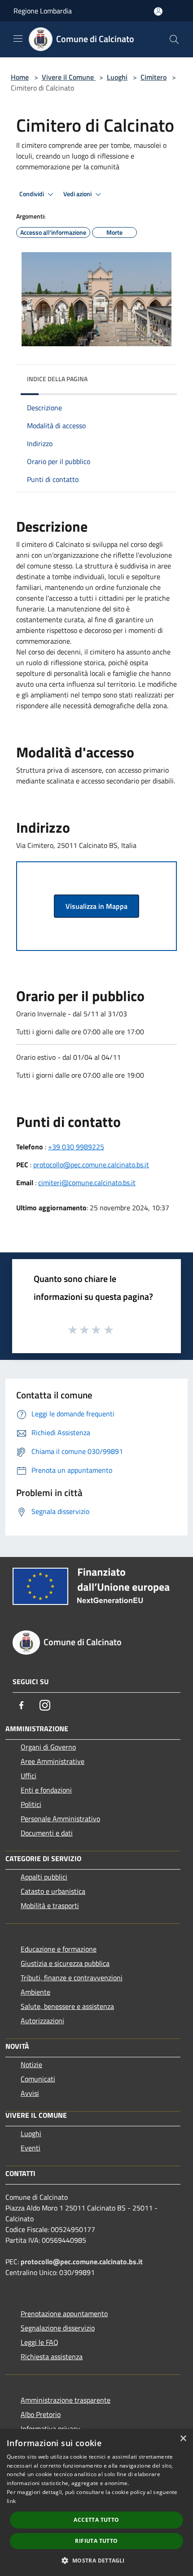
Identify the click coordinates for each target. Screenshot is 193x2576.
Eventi (31, 2148)
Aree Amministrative (53, 1761)
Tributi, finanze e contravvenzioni (72, 1978)
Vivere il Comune (69, 77)
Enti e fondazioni (46, 1790)
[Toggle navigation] (18, 39)
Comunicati (38, 2079)
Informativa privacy (50, 2429)
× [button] (183, 2439)
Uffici (29, 1776)
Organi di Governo (48, 1747)
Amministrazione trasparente (66, 2400)
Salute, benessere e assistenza (67, 2006)
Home (20, 77)
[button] (96, 2560)
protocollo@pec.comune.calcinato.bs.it (91, 1165)
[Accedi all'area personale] (158, 11)
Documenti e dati (47, 1833)
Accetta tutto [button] (96, 2520)
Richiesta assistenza (52, 2357)
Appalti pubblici (44, 1877)
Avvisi (30, 2093)
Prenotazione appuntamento (64, 2314)
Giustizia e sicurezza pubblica (65, 1963)
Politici (31, 1804)
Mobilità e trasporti (50, 1905)
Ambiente (35, 1992)
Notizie (31, 2064)
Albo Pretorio (41, 2414)
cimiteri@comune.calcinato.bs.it (87, 1183)
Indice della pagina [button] (57, 379)
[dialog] (96, 2503)
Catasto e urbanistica (53, 1891)
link (11, 2501)
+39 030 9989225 (76, 1147)
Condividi (32, 194)
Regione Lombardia (43, 11)
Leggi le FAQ (39, 2342)
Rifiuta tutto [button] (96, 2541)
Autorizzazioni (42, 2021)
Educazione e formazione (59, 1949)
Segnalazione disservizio (58, 2328)
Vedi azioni (78, 194)
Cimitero (154, 77)
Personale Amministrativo (60, 1819)
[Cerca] (174, 39)
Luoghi (117, 77)
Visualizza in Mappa (96, 906)
